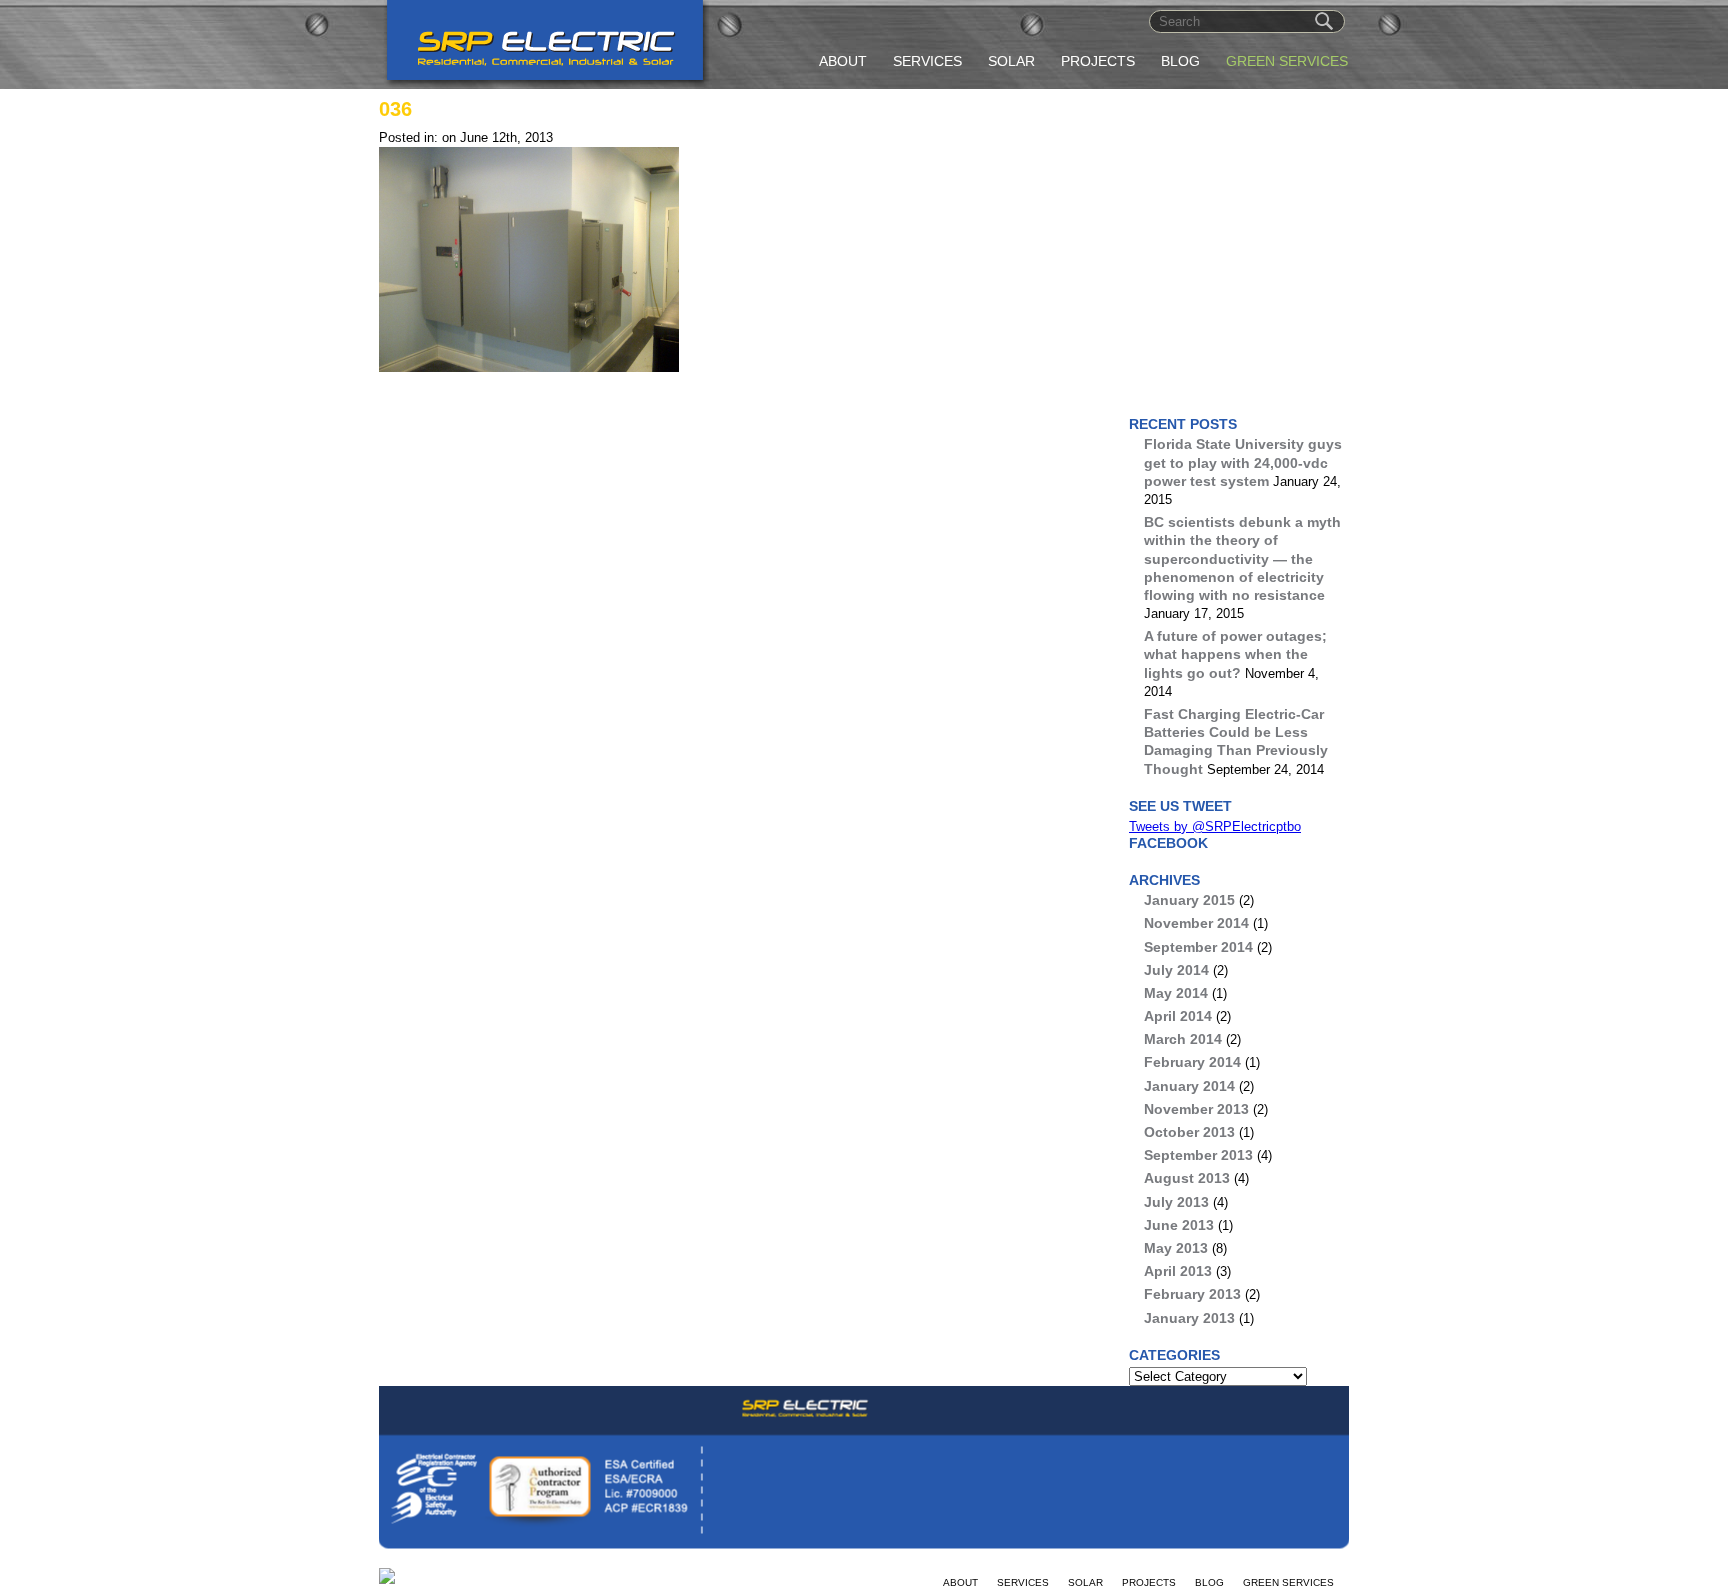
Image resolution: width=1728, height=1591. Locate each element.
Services (927, 61)
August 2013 (1187, 1178)
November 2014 (1196, 923)
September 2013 (1198, 1155)
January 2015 (1189, 900)
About (843, 61)
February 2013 (1192, 1294)
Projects (1098, 61)
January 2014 (1189, 1086)
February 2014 (1192, 1062)
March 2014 (1183, 1039)
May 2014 (1176, 993)
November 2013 (1196, 1109)
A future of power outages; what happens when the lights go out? (1235, 654)
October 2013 (1189, 1132)
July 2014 (1176, 970)
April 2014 (1178, 1016)
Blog (1180, 61)
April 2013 (1178, 1271)
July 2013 (1176, 1202)
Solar (1011, 61)
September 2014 (1198, 947)
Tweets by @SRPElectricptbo (1215, 826)
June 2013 (1179, 1225)
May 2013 (1176, 1248)
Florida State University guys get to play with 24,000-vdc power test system (1243, 462)
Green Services (1287, 61)
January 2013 (1189, 1318)
